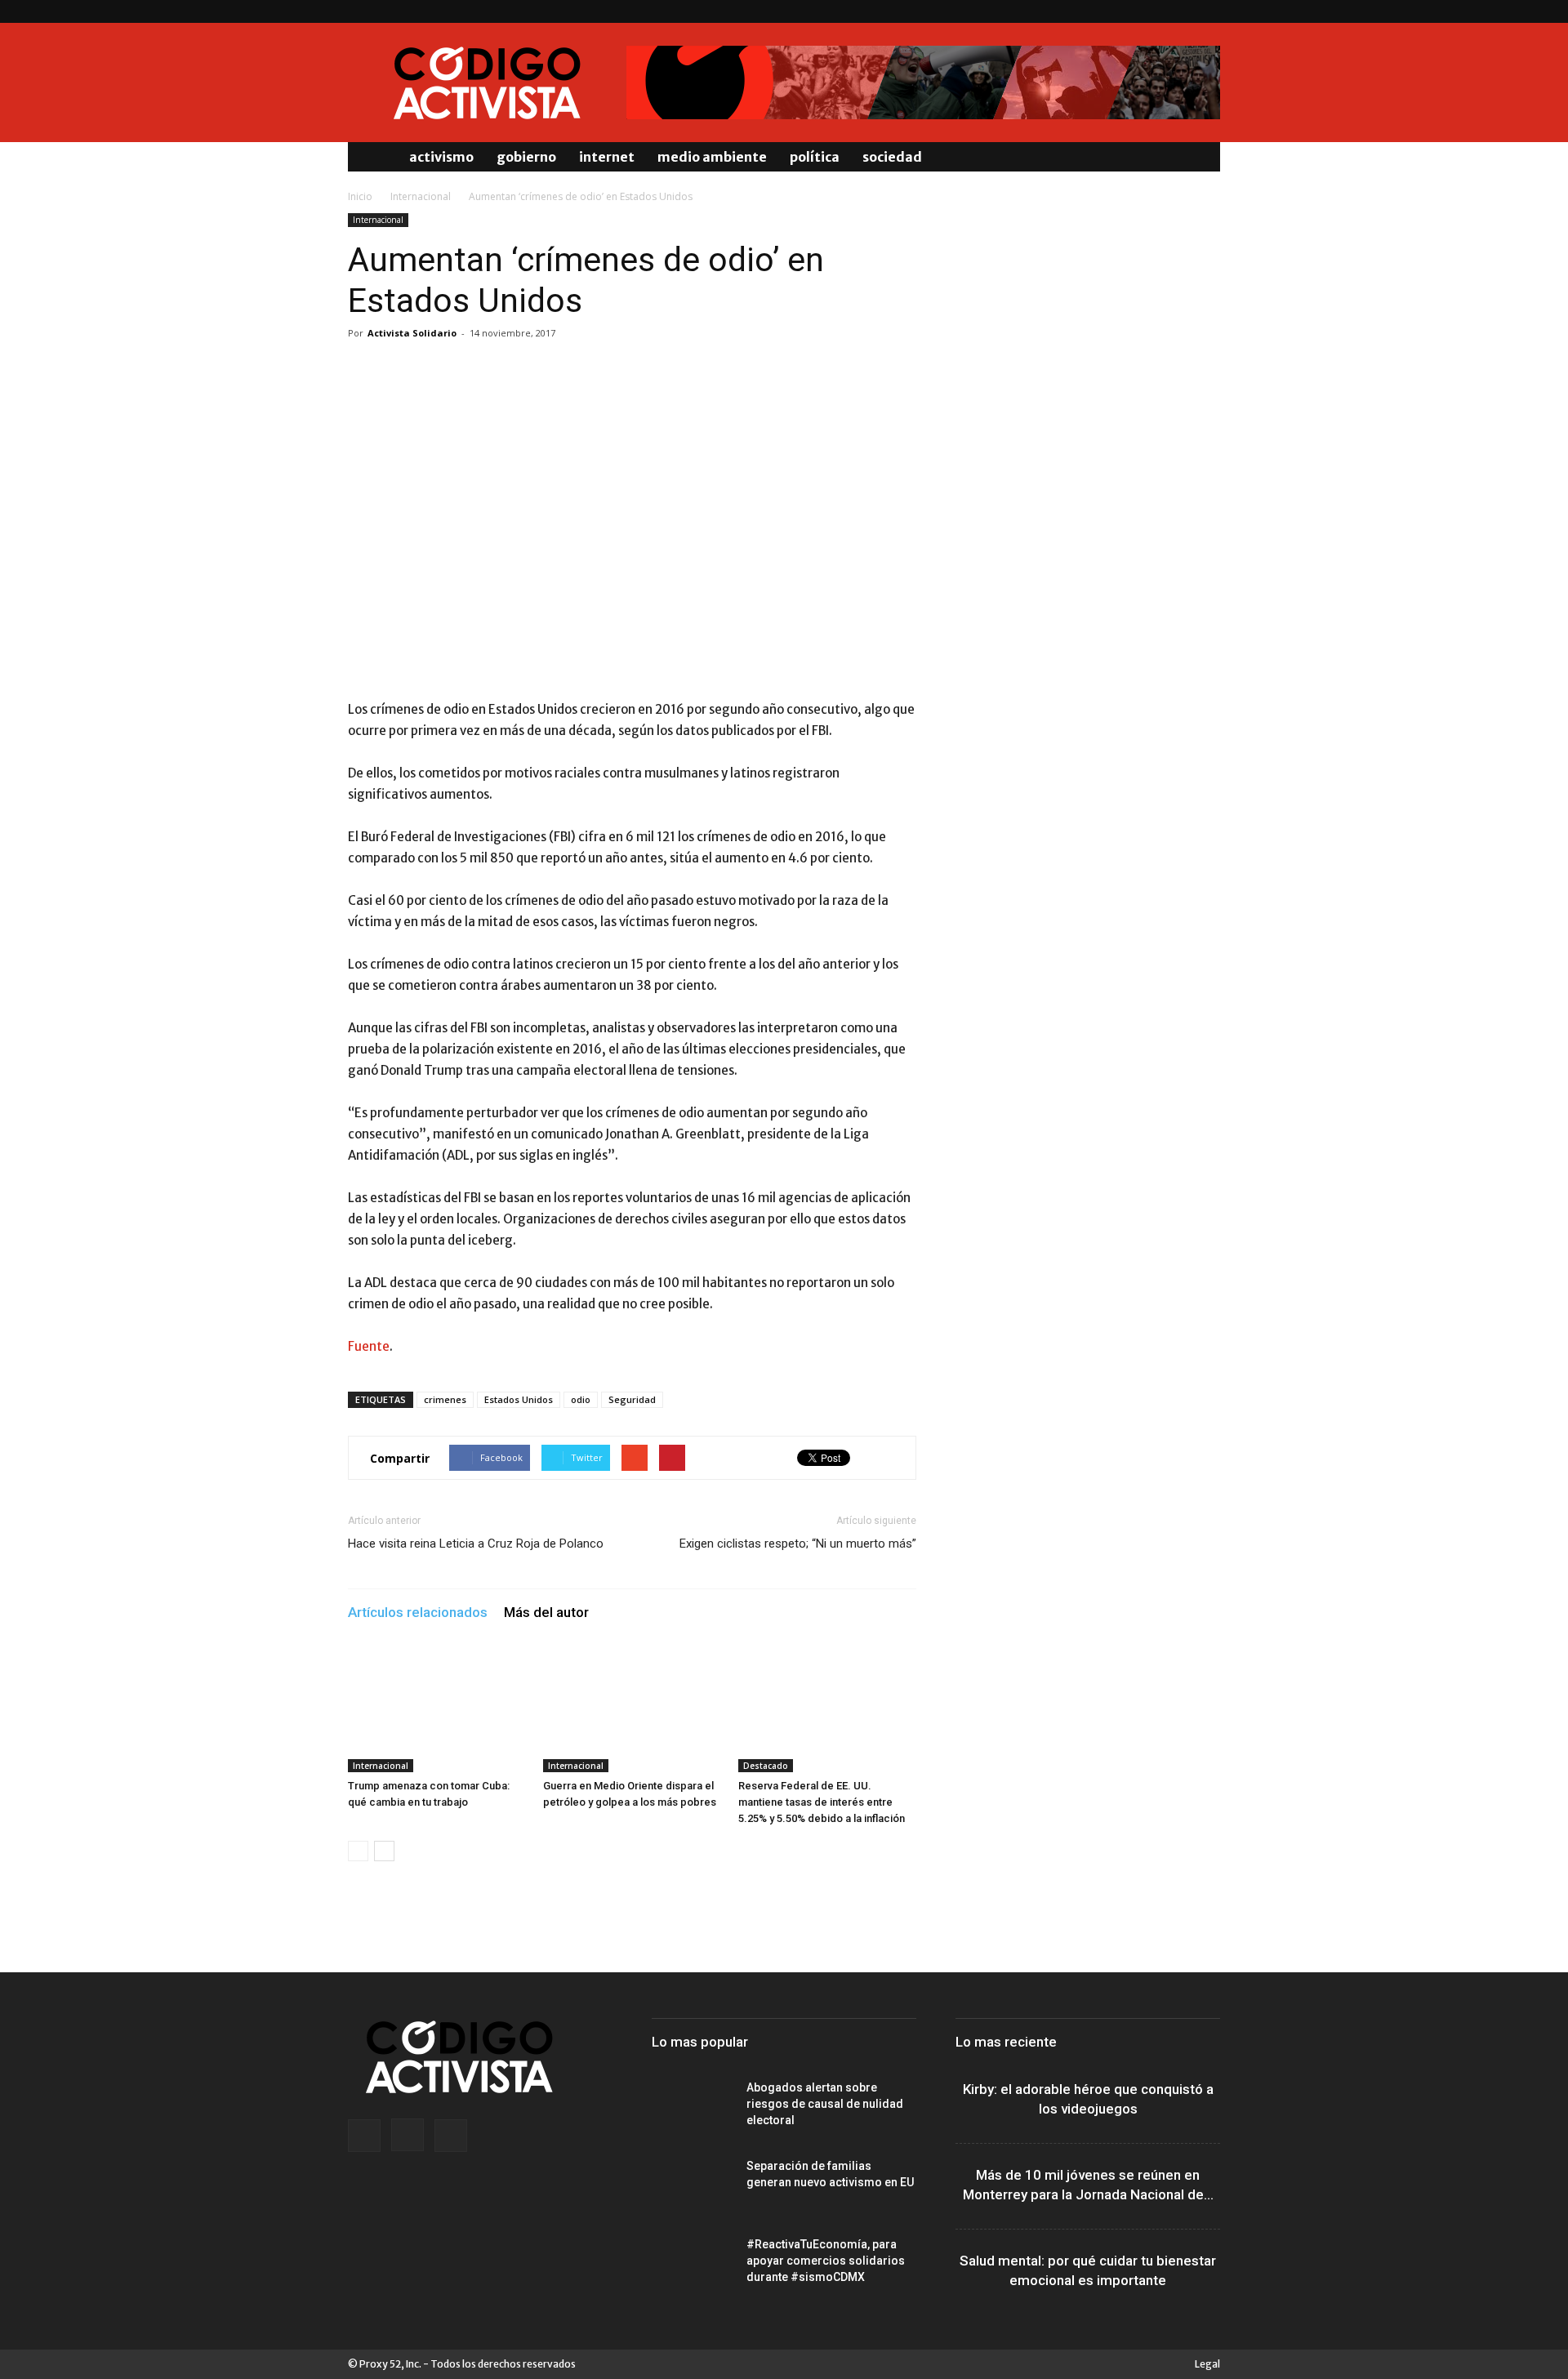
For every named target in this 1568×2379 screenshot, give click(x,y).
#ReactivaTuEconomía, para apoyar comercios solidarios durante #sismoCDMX (826, 2261)
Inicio (360, 196)
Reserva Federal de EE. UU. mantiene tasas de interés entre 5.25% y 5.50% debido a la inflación (822, 1802)
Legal (1207, 2364)
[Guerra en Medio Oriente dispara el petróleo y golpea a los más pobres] (632, 1711)
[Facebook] (1154, 11)
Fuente (369, 1346)
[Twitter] (1208, 11)
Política (815, 157)
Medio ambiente (712, 157)
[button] (1200, 157)
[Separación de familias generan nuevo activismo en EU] (693, 2186)
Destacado (766, 1766)
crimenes (445, 1399)
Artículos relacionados (418, 1612)
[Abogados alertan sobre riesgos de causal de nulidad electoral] (693, 2108)
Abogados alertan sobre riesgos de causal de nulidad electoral (825, 2104)
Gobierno (526, 157)
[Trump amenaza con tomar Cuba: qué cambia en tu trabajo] (437, 1711)
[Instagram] (1181, 11)
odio (581, 1399)
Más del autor (546, 1612)
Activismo (441, 157)
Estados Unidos (519, 1399)
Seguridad (632, 1399)
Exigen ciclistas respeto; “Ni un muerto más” (798, 1544)
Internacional (421, 196)
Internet (607, 157)
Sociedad (892, 157)
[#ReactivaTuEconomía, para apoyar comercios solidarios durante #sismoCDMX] (693, 2265)
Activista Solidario (412, 333)
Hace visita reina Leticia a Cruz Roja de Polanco (476, 1544)
